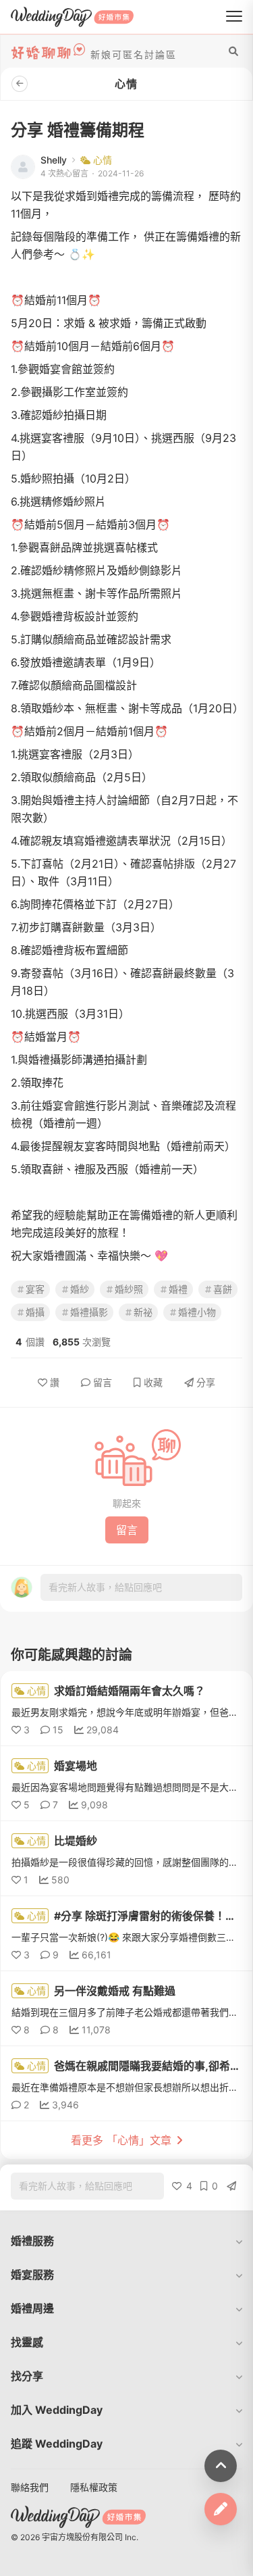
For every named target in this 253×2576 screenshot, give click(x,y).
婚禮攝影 (89, 1312)
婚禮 (178, 1289)
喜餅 (223, 1289)
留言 (103, 1382)
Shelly (54, 160)
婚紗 (80, 1289)
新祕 (143, 1312)
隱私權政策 (94, 2487)
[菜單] (234, 17)
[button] (126, 2241)
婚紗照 (129, 1289)
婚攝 (35, 1312)
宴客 (35, 1289)
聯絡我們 (30, 2487)
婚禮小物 (197, 1312)
